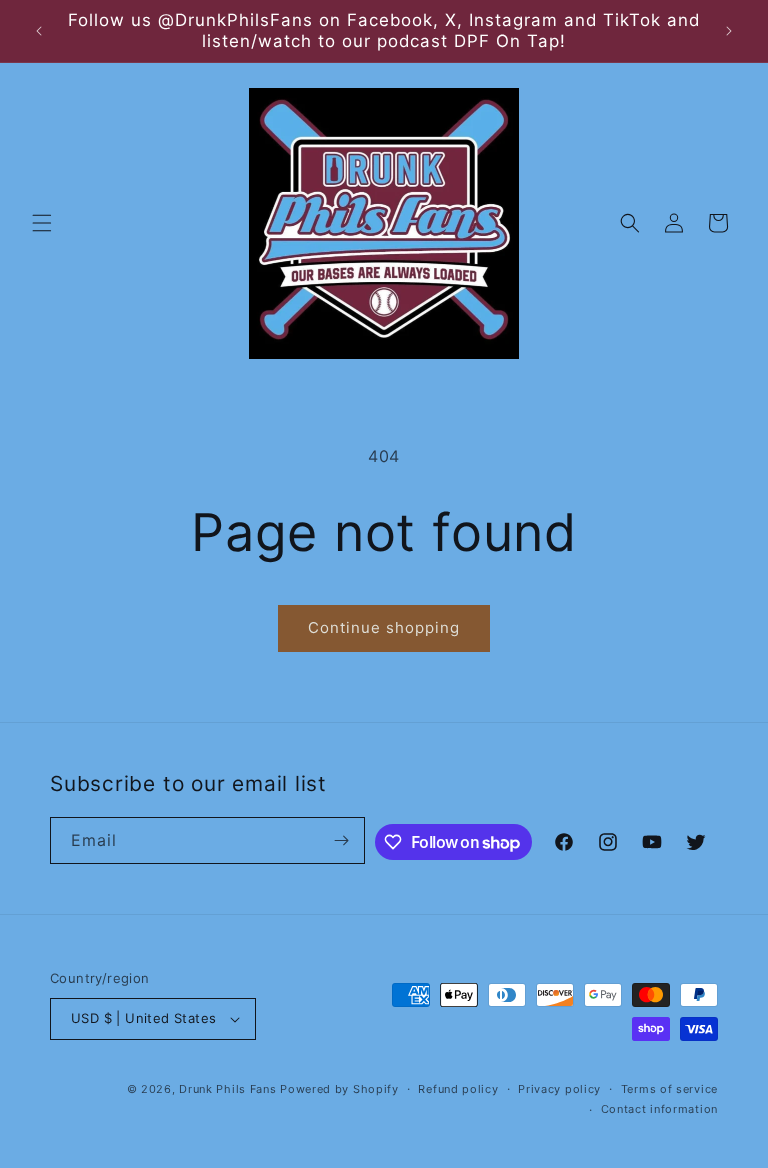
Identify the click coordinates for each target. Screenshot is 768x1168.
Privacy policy (559, 1089)
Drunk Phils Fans (227, 1089)
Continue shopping (384, 627)
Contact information (659, 1109)
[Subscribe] (342, 840)
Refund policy (458, 1089)
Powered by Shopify (339, 1089)
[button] (42, 223)
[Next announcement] (729, 31)
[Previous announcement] (39, 31)
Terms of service (669, 1089)
